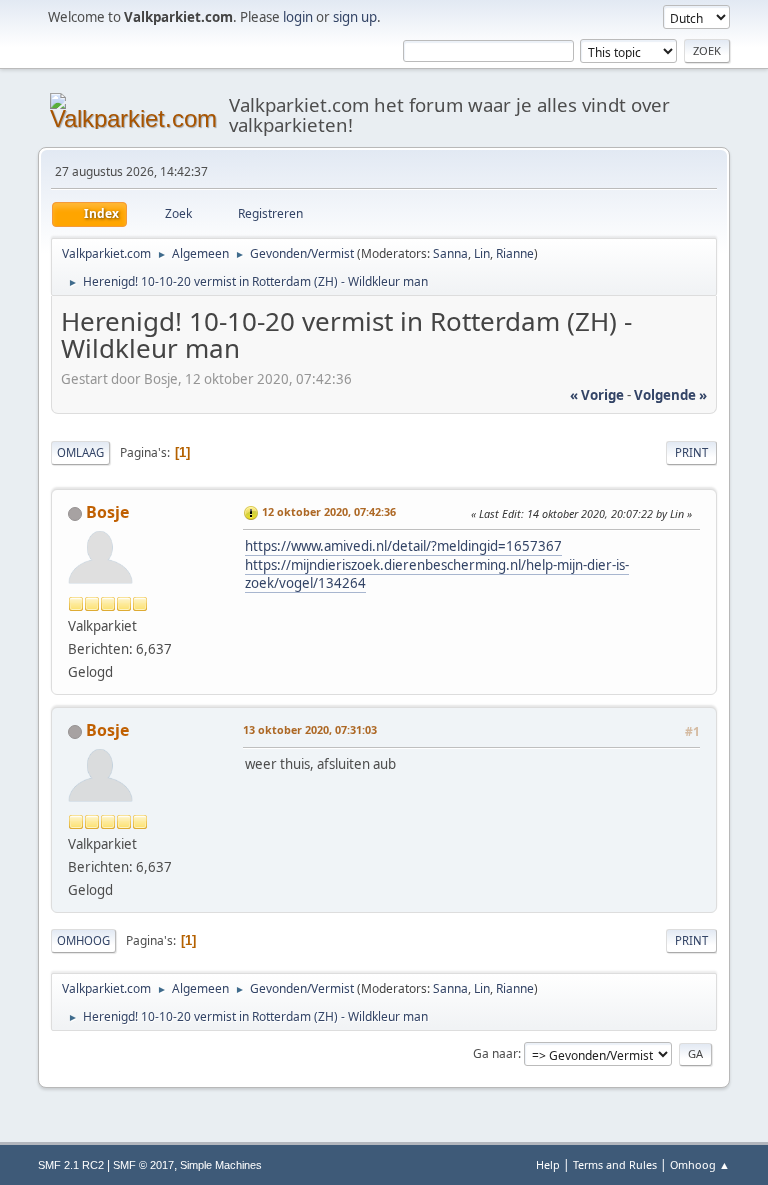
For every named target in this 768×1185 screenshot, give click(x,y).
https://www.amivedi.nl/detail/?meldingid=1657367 (403, 546)
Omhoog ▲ (700, 1164)
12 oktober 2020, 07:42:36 (329, 511)
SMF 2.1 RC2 (71, 1165)
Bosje (107, 512)
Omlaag (80, 452)
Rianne (515, 253)
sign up (355, 17)
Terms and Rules (615, 1164)
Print (691, 452)
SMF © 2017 (143, 1165)
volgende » (670, 395)
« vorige (597, 395)
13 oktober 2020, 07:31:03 (310, 729)
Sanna (450, 253)
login (298, 17)
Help (548, 1164)
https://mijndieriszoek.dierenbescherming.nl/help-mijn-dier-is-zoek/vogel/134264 (437, 574)
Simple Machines (221, 1165)
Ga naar (495, 1053)
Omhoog (83, 940)
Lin (482, 253)
